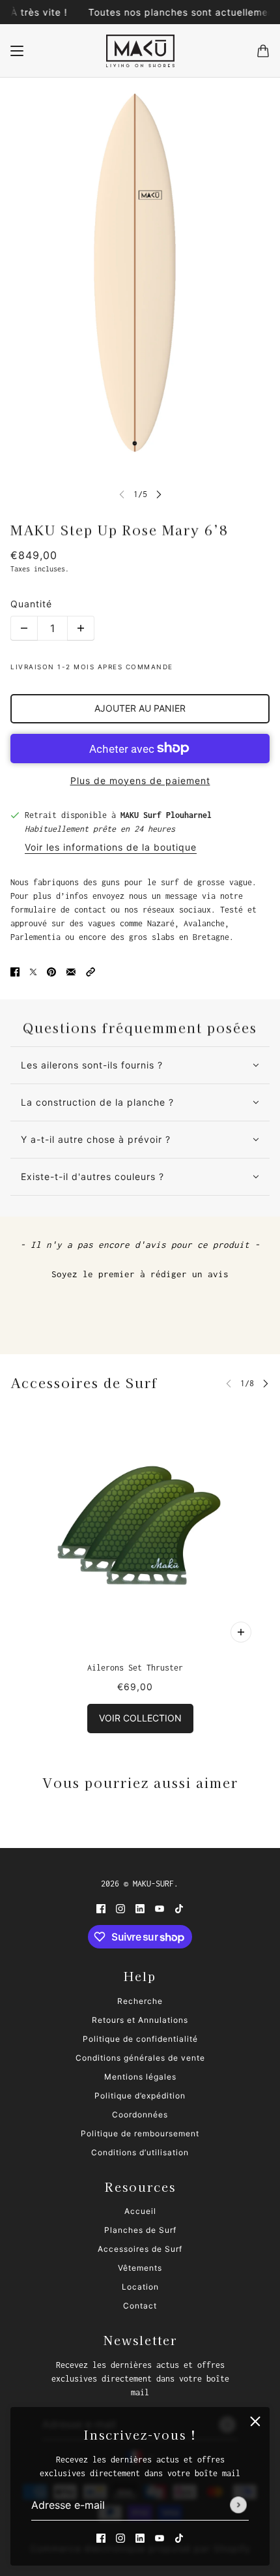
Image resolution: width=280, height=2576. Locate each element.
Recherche (140, 2001)
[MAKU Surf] (140, 51)
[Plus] (81, 628)
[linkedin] (140, 2538)
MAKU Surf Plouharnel (166, 815)
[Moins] (24, 628)
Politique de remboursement (140, 2133)
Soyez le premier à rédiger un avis (140, 1274)
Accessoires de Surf (84, 1383)
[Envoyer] (238, 2506)
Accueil (140, 2211)
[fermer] (255, 2421)
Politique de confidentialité (140, 2039)
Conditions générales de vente (140, 2058)
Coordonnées (140, 2114)
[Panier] (263, 51)
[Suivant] (159, 494)
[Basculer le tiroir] (17, 51)
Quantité (31, 604)
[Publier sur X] (33, 972)
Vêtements (140, 2268)
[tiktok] (179, 2538)
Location (140, 2287)
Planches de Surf (140, 2230)
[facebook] (101, 2538)
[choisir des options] (241, 1632)
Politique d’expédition (140, 2096)
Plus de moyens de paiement (140, 780)
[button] (91, 972)
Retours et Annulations (140, 2020)
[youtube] (160, 2538)
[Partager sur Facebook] (15, 972)
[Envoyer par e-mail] (71, 972)
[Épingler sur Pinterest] (51, 972)
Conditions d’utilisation (140, 2152)
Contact (140, 2306)
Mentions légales (140, 2077)
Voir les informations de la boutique (111, 848)
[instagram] (120, 2538)
